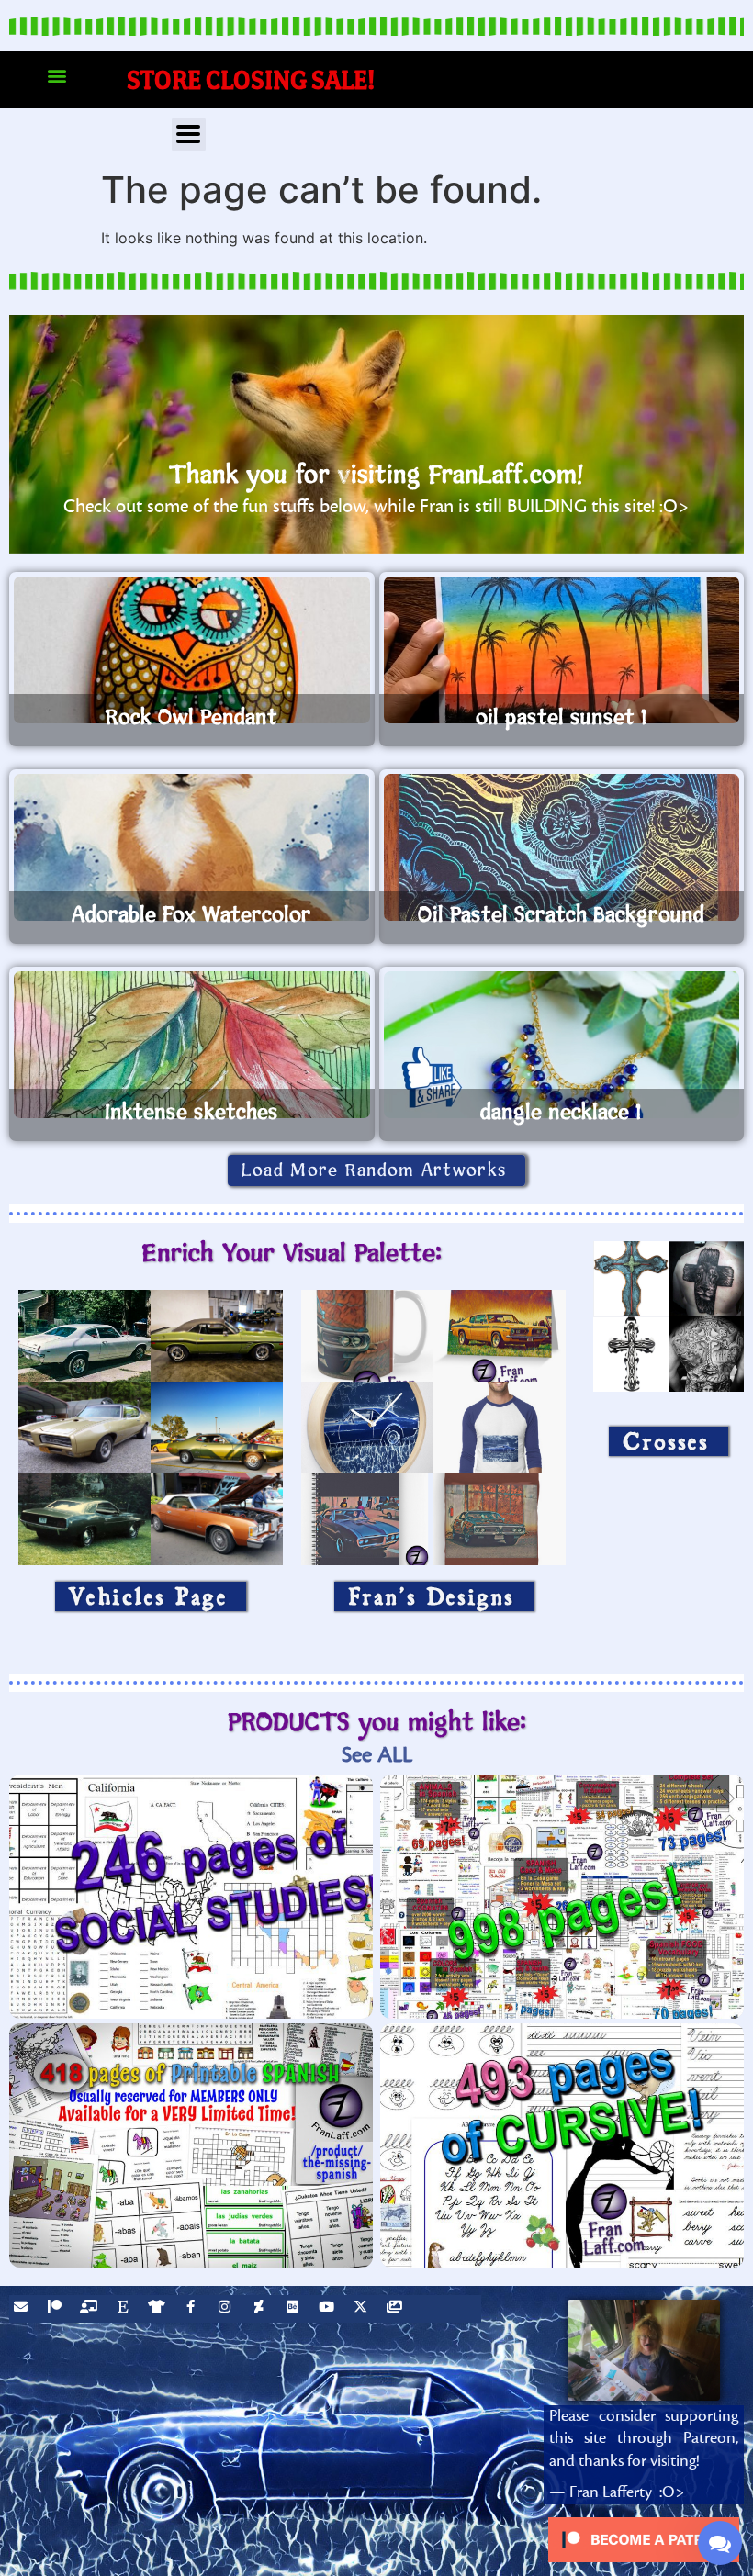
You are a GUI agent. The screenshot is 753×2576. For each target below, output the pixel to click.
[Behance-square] (295, 2309)
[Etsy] (125, 2309)
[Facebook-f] (193, 2309)
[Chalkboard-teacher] (91, 2309)
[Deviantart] (261, 2309)
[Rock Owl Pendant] (192, 650)
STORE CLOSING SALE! (251, 79)
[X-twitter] (363, 2309)
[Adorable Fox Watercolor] (192, 847)
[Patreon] (57, 2309)
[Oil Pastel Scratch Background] (562, 847)
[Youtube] (329, 2309)
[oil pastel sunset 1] (562, 650)
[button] (56, 76)
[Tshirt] (159, 2309)
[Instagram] (227, 2309)
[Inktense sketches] (192, 1045)
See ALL (377, 1755)
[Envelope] (23, 2309)
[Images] (397, 2309)
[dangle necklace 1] (562, 1045)
